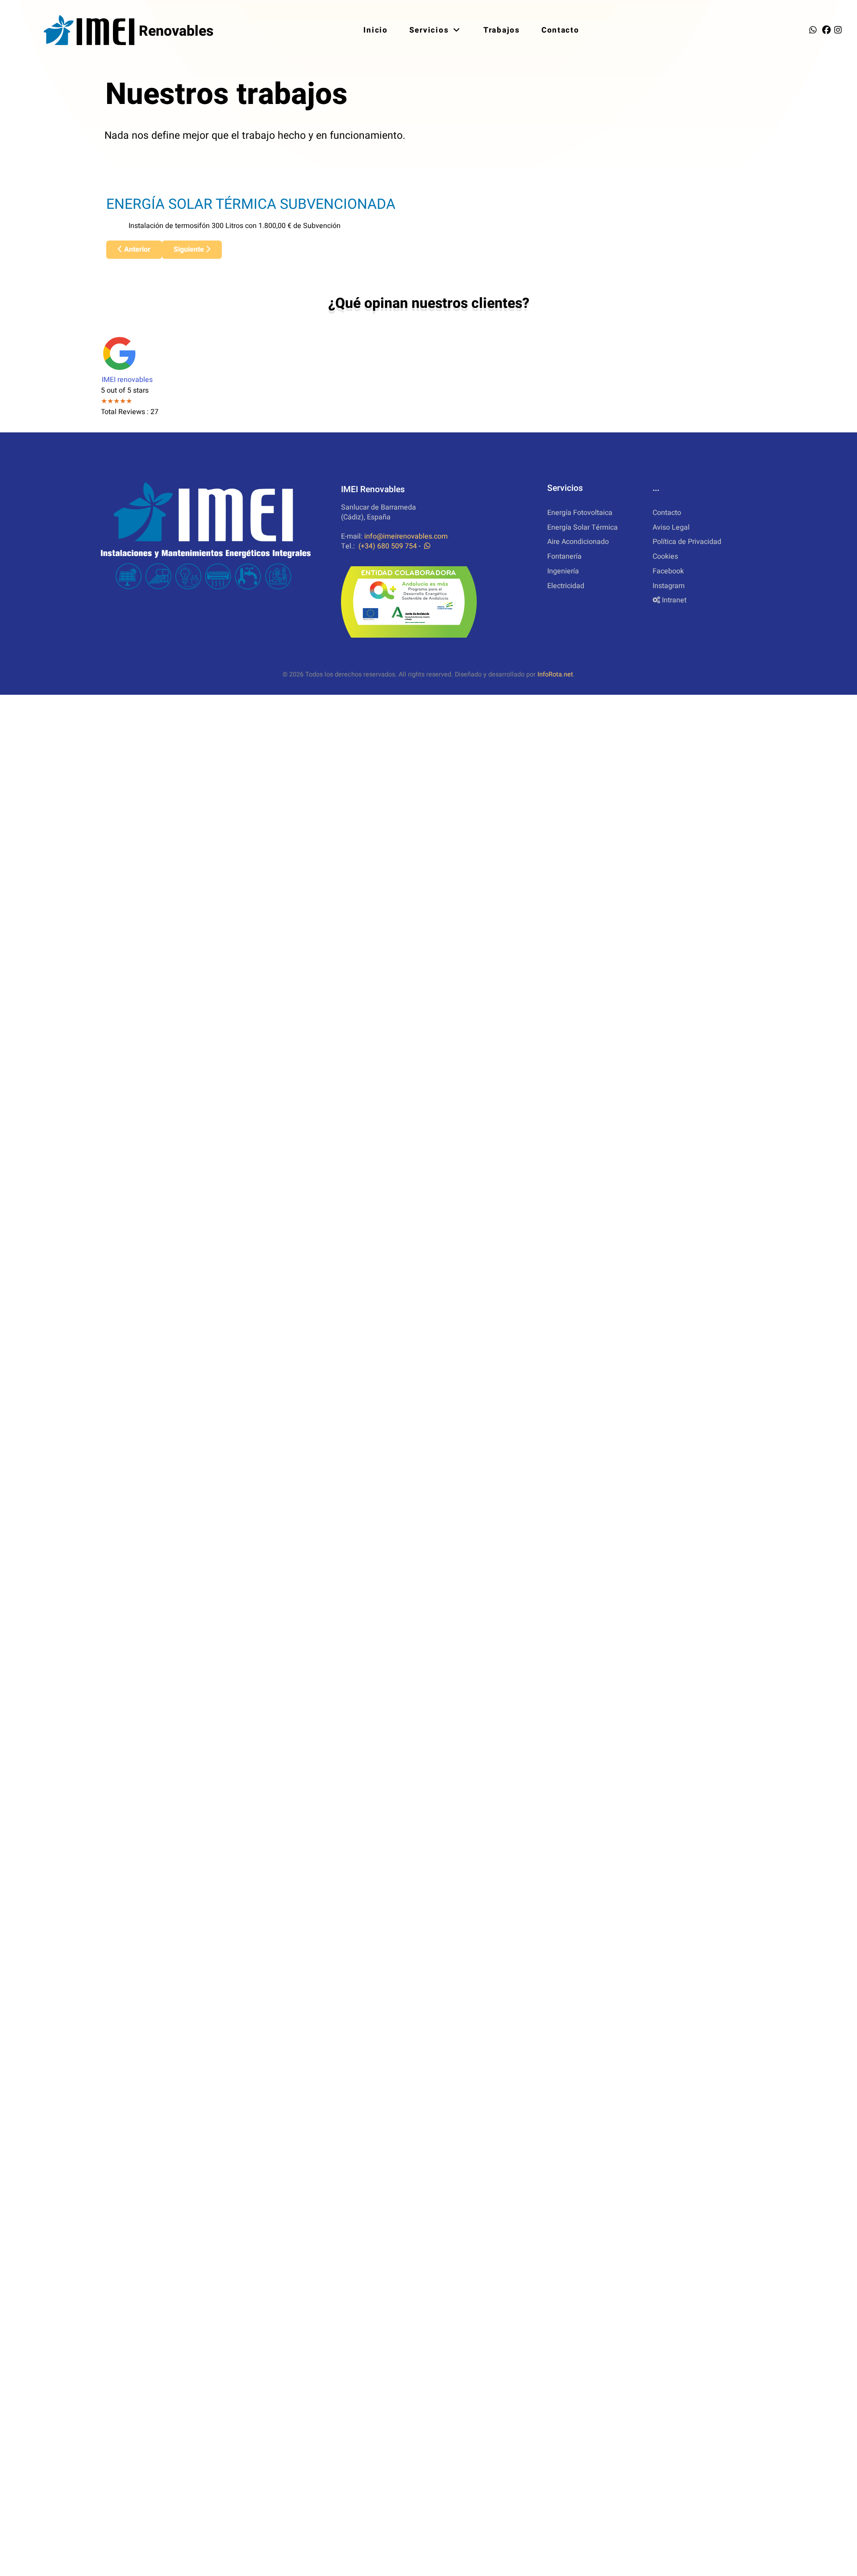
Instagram (669, 586)
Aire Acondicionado (578, 542)
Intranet (674, 600)
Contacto (667, 513)
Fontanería (564, 556)
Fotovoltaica (580, 513)
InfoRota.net (555, 674)
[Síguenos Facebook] (828, 30)
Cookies (665, 556)
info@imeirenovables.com (406, 536)
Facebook (668, 571)
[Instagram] (838, 30)
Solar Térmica (582, 527)
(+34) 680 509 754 (388, 546)
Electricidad (566, 586)
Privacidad (687, 542)
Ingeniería (563, 571)
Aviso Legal (671, 527)
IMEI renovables (127, 380)
